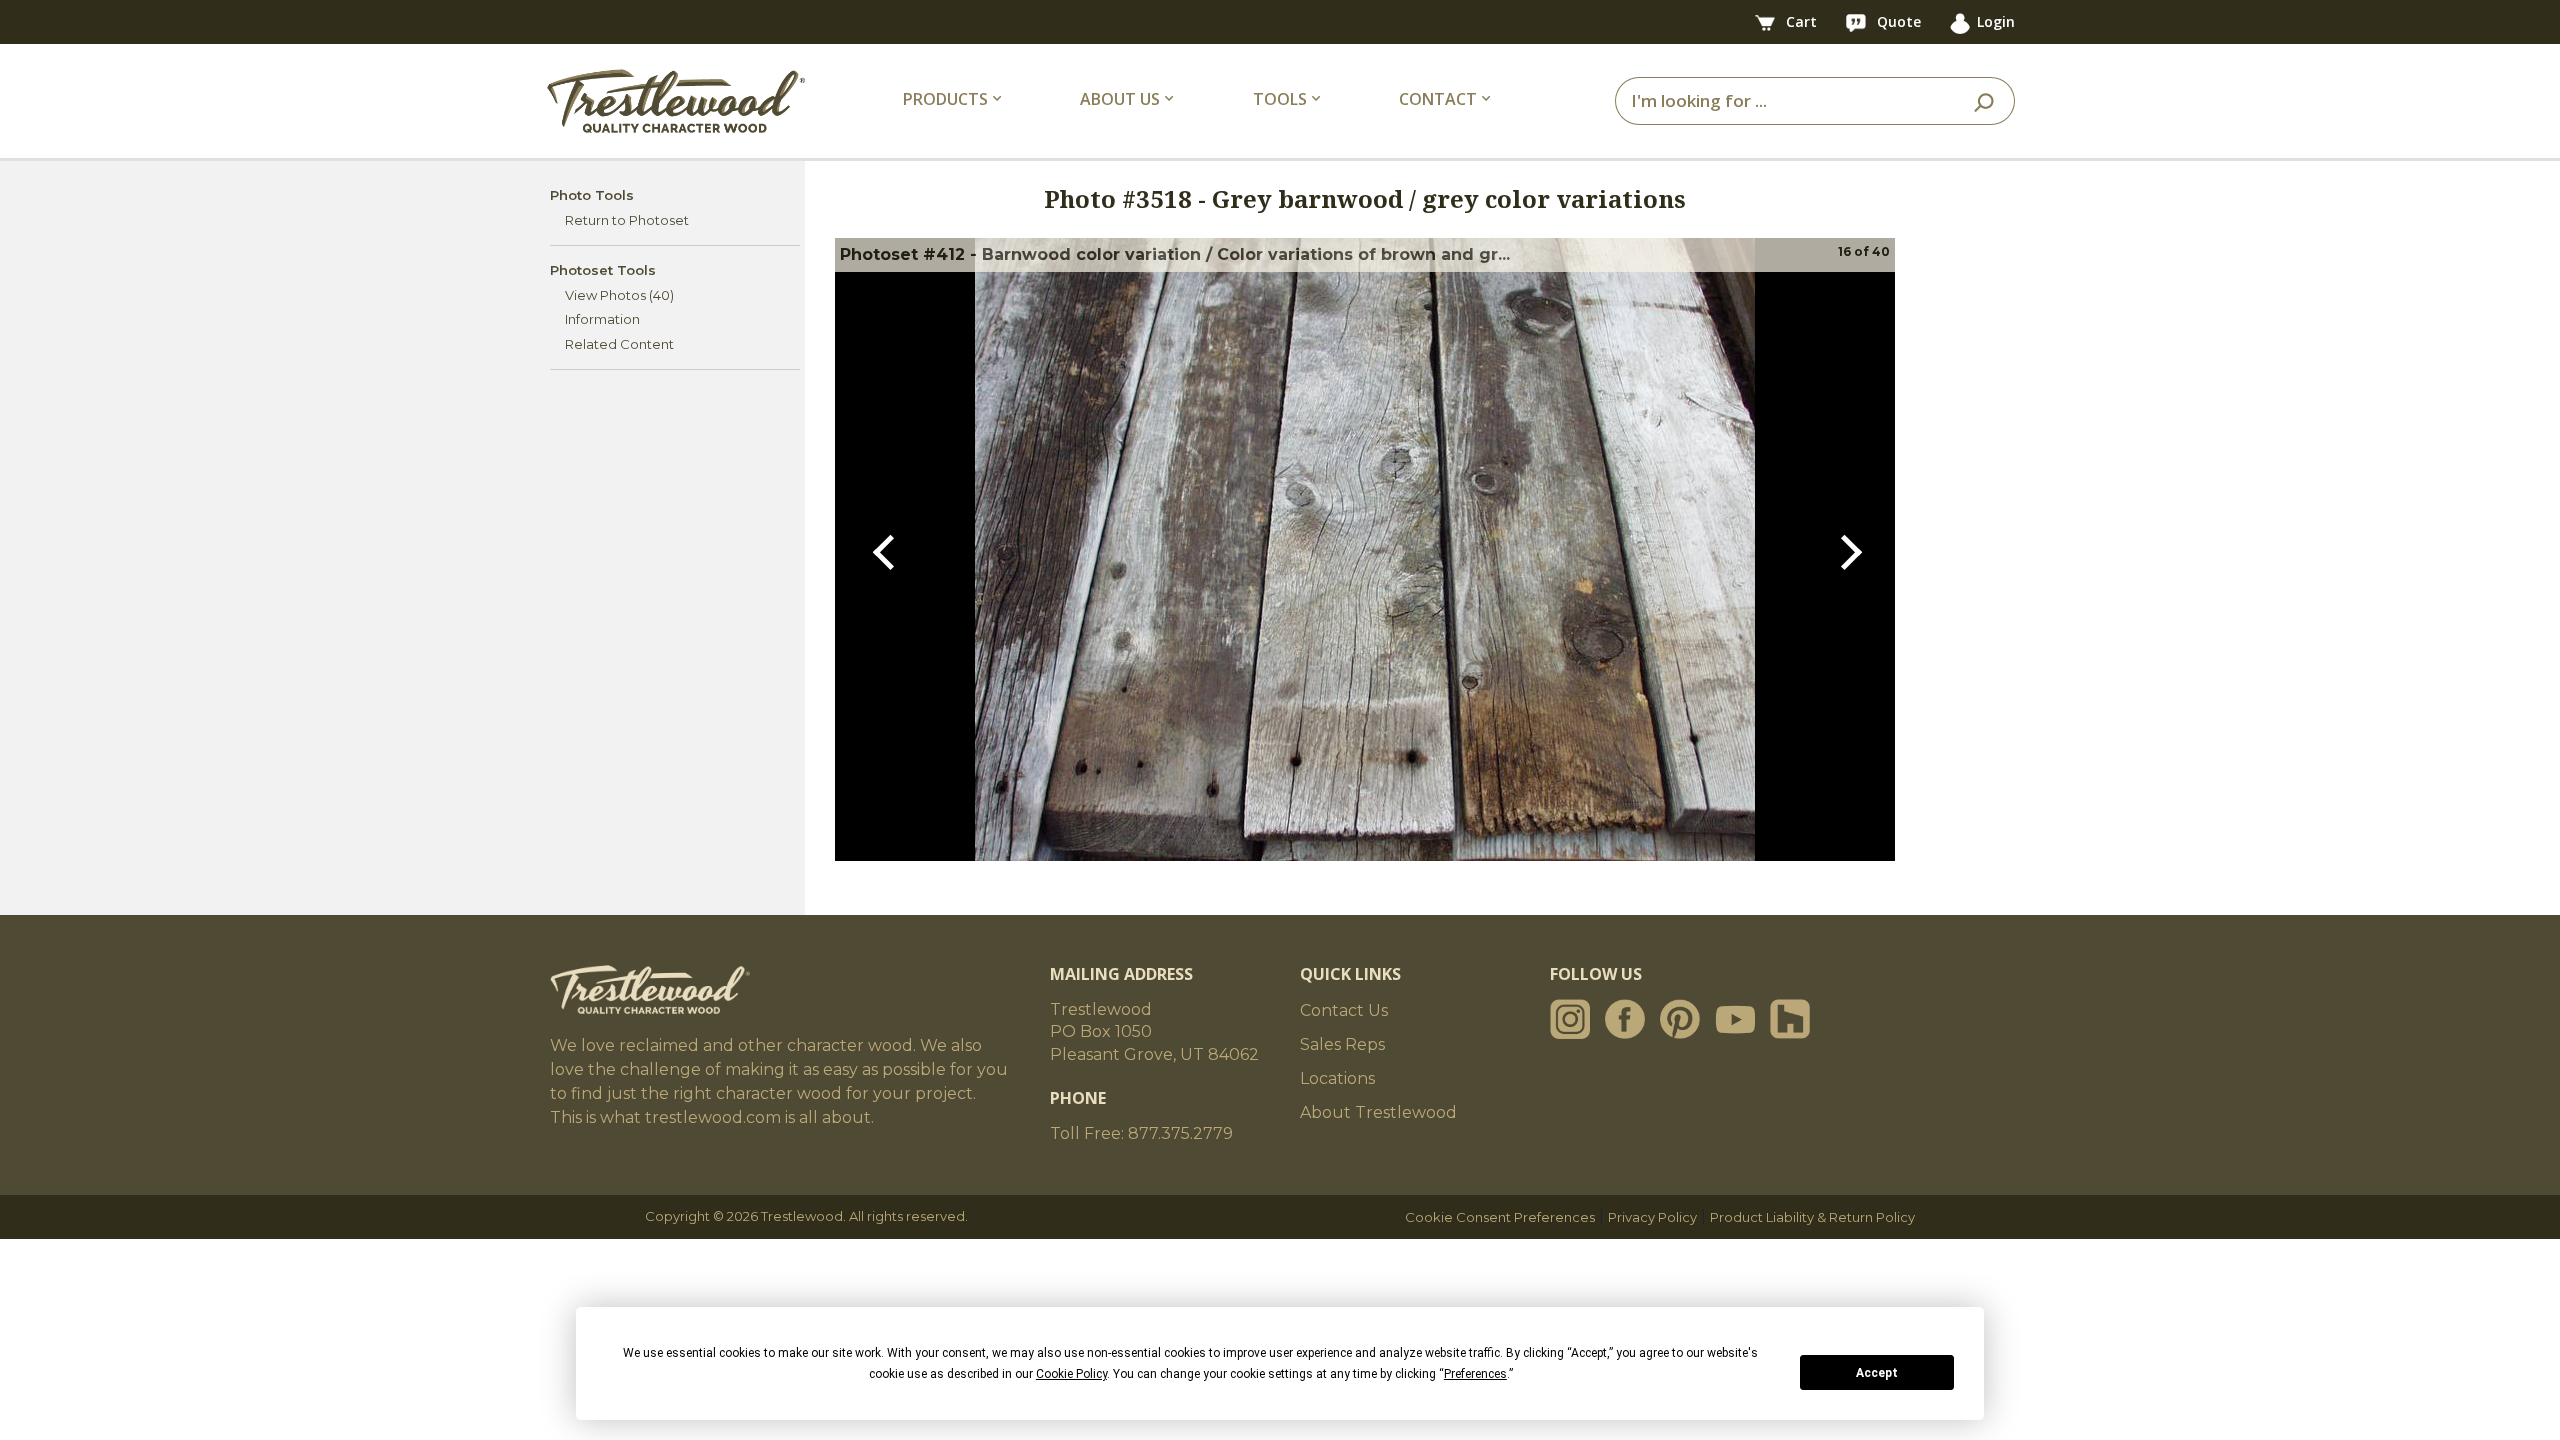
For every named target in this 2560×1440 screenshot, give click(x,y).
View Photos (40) (619, 295)
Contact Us (1344, 1010)
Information (602, 319)
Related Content (619, 344)
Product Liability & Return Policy (1812, 1217)
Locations (1337, 1078)
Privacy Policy (1652, 1217)
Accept (1877, 1373)
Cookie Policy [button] (1071, 1374)
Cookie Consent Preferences (1500, 1217)
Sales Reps (1342, 1044)
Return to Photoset (627, 220)
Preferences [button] (1475, 1374)
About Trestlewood (1378, 1112)
